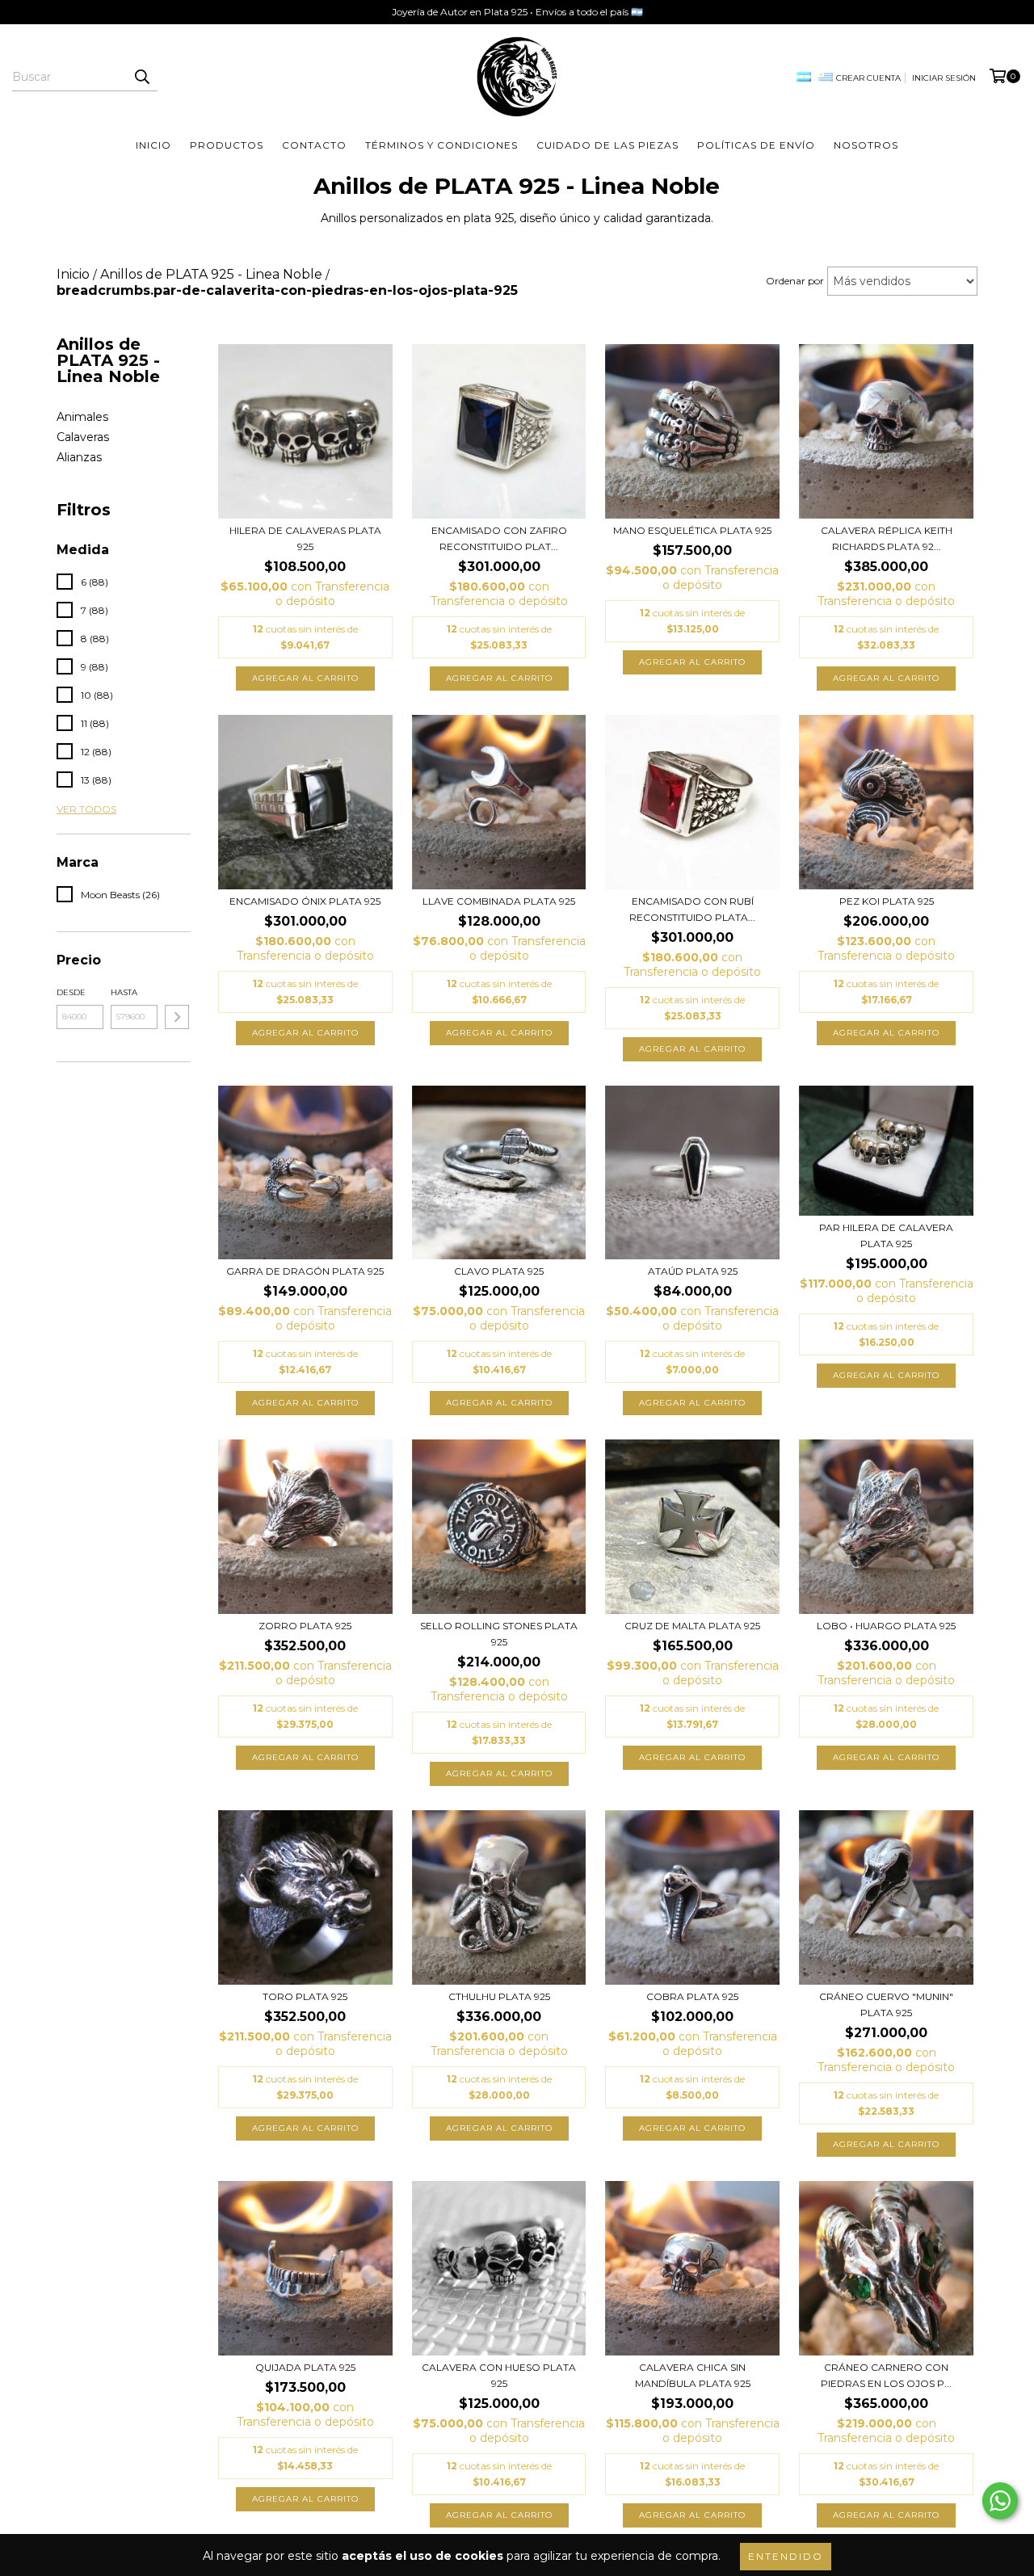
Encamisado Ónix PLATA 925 (305, 901)
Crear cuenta (868, 78)
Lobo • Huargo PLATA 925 (886, 1626)
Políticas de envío (756, 145)
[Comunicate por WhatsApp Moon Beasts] (1000, 2501)
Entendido (786, 2556)
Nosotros (866, 145)
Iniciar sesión (944, 78)
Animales (82, 417)
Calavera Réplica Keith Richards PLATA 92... (887, 538)
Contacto (314, 145)
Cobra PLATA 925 (692, 1996)
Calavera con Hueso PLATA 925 (499, 2375)
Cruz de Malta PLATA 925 (692, 1626)
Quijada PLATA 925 (305, 2367)
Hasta (124, 992)
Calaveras (83, 437)
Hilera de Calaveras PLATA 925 (305, 538)
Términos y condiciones (441, 145)
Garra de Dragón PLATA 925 (305, 1271)
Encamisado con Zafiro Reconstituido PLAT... (499, 538)
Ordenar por (795, 281)
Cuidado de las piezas (607, 145)
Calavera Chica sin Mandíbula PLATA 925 (693, 2375)
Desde (71, 992)
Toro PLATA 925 (305, 1996)
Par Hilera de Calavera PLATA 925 (886, 1235)
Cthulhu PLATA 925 (499, 1996)
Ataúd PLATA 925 (693, 1271)
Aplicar (177, 1017)
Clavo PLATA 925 (499, 1271)
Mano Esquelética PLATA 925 (692, 530)
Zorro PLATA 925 (305, 1626)
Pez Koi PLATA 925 (887, 901)
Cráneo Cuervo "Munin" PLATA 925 (886, 2004)
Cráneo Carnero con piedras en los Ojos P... (886, 2375)
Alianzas (79, 457)
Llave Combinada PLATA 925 (499, 901)
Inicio (153, 145)
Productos (227, 145)
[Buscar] (141, 77)
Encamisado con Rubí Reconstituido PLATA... (692, 909)
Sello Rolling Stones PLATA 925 (499, 1634)
